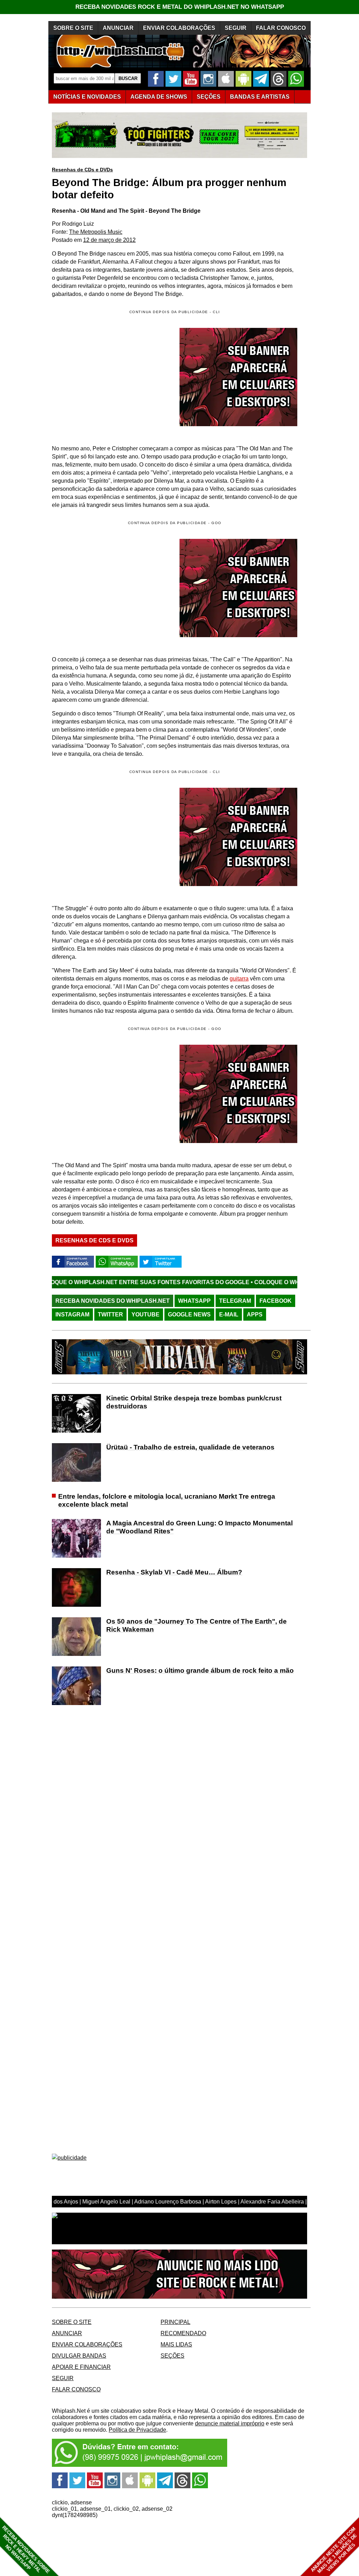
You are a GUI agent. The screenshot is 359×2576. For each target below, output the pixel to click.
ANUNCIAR (118, 28)
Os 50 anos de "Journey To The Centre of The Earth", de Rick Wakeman (197, 1625)
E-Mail (229, 1315)
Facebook (276, 1301)
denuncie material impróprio (230, 2423)
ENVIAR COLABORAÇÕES (179, 28)
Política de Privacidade (137, 2430)
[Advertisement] (111, 588)
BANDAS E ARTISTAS (260, 97)
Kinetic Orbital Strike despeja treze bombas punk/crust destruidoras (194, 1402)
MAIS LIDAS (176, 2344)
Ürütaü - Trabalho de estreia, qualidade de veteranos (190, 1447)
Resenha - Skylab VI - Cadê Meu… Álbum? (174, 1572)
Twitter (110, 1315)
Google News (189, 1315)
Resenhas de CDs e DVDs (82, 170)
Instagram (72, 1315)
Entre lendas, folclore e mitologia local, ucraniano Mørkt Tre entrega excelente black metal (167, 1500)
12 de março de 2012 (109, 240)
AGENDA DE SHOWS (159, 97)
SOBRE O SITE (73, 28)
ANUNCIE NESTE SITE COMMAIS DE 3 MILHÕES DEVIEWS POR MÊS (334, 2550)
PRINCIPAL (175, 2322)
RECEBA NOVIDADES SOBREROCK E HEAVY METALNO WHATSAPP (26, 2549)
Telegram (235, 1301)
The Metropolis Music (96, 232)
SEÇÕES (209, 97)
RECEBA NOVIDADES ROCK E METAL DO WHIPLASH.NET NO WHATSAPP (180, 7)
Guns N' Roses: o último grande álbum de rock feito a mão (200, 1670)
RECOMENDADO (183, 2333)
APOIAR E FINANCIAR (81, 2367)
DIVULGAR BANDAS (79, 2356)
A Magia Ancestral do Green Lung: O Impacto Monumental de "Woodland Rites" (199, 1527)
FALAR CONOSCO (281, 28)
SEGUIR (236, 28)
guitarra (239, 979)
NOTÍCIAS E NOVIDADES (87, 97)
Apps (255, 1315)
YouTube (145, 1315)
